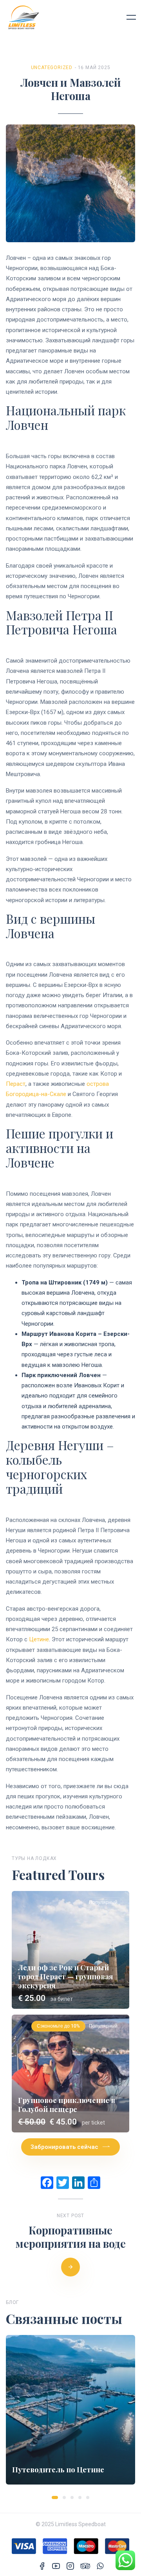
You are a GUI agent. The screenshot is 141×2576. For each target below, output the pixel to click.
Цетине (39, 1639)
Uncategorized (52, 68)
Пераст (16, 1084)
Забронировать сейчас (64, 2147)
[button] (55, 2497)
